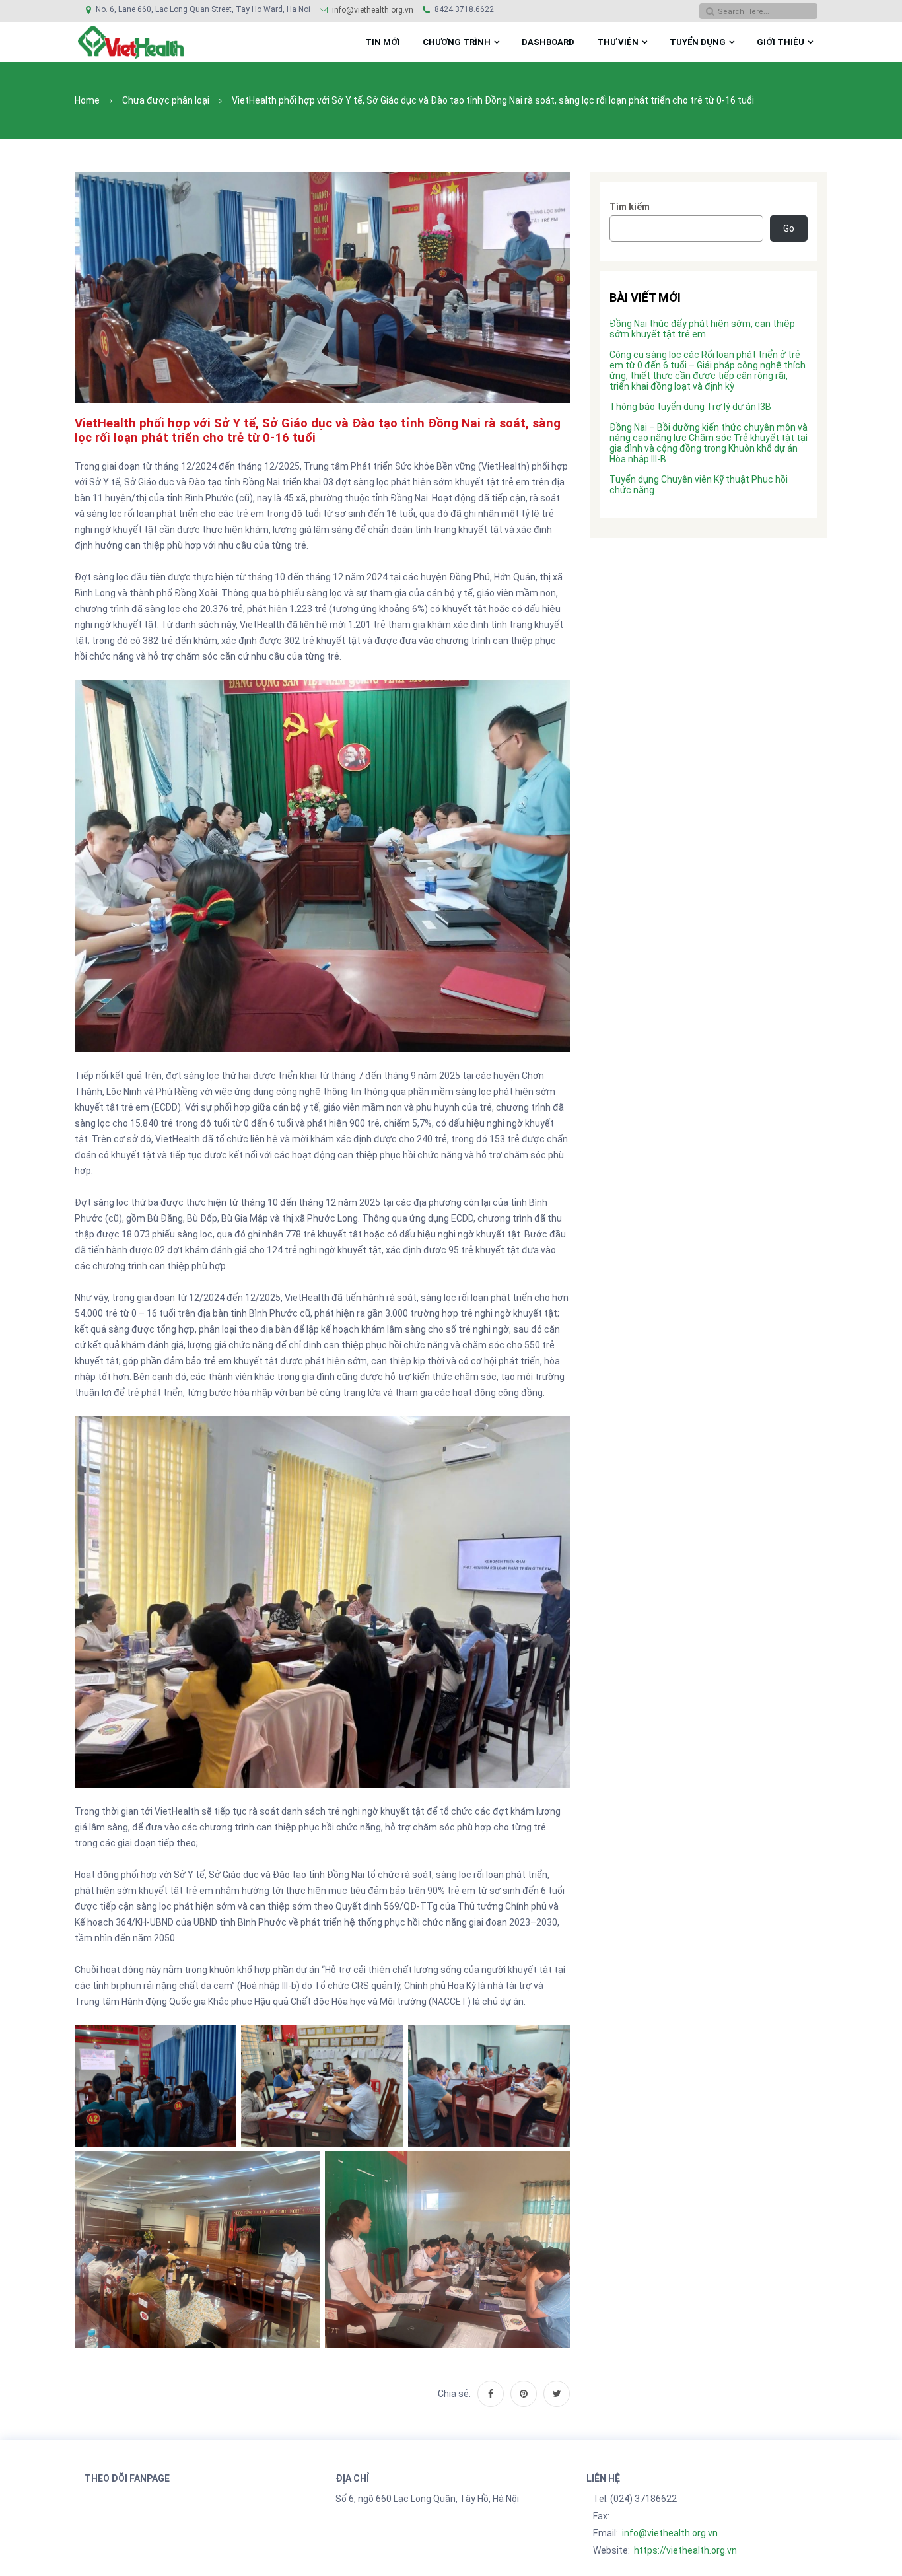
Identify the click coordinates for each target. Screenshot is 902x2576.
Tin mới (383, 42)
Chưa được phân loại (166, 100)
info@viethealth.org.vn (373, 10)
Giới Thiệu (781, 42)
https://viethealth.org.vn (685, 2550)
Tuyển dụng (698, 42)
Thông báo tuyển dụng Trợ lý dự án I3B (690, 407)
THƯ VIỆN (618, 42)
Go (789, 228)
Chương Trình (457, 42)
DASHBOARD (548, 42)
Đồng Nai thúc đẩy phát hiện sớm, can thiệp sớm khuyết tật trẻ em (702, 329)
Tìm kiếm (630, 207)
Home (87, 100)
